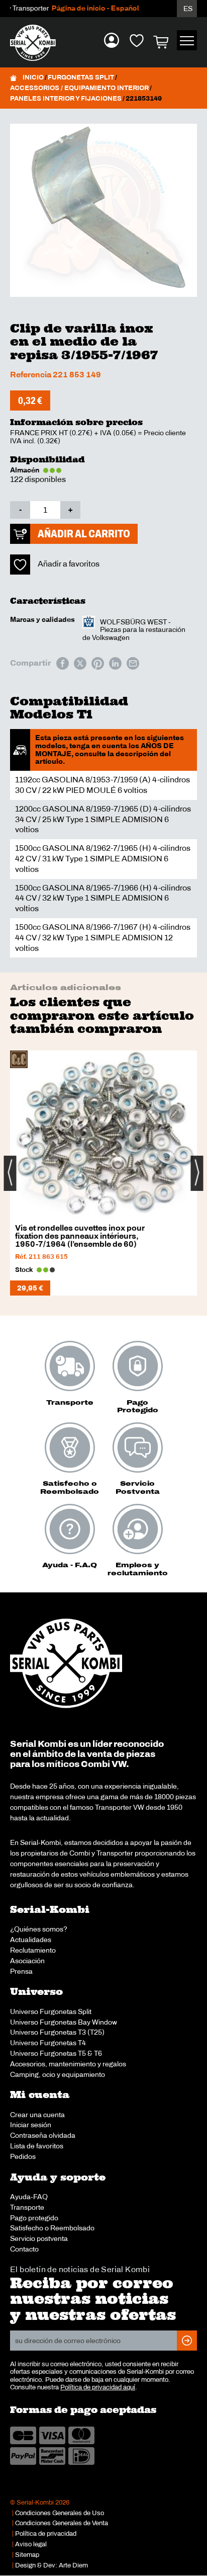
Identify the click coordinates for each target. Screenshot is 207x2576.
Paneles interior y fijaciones (66, 99)
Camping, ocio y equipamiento (58, 2074)
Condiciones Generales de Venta (62, 2523)
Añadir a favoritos (69, 564)
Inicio (33, 77)
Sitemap (27, 2555)
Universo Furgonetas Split (51, 2011)
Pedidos (23, 2156)
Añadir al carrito (84, 534)
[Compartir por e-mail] (133, 663)
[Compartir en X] (80, 663)
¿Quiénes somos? (39, 1929)
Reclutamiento (33, 1950)
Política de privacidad (46, 2534)
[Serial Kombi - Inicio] (38, 43)
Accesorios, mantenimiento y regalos (68, 2064)
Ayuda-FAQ (29, 2197)
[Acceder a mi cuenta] (112, 40)
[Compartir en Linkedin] (115, 663)
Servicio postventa (39, 2238)
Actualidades (31, 1940)
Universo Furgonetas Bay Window (64, 2022)
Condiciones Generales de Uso (60, 2513)
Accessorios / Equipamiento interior (79, 88)
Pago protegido (34, 2218)
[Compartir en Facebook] (63, 663)
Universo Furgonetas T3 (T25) (57, 2032)
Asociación (27, 1961)
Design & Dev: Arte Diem (51, 2565)
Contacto (24, 2249)
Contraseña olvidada (43, 2135)
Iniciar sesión (31, 2125)
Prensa (21, 1971)
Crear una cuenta (37, 2115)
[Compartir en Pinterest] (98, 663)
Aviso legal (31, 2544)
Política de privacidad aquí (98, 2387)
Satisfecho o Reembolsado (52, 2228)
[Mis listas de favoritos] (137, 40)
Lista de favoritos (37, 2146)
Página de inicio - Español (83, 8)
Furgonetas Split (81, 77)
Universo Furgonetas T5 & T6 (56, 2053)
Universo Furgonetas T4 (48, 2043)
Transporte (27, 2207)
